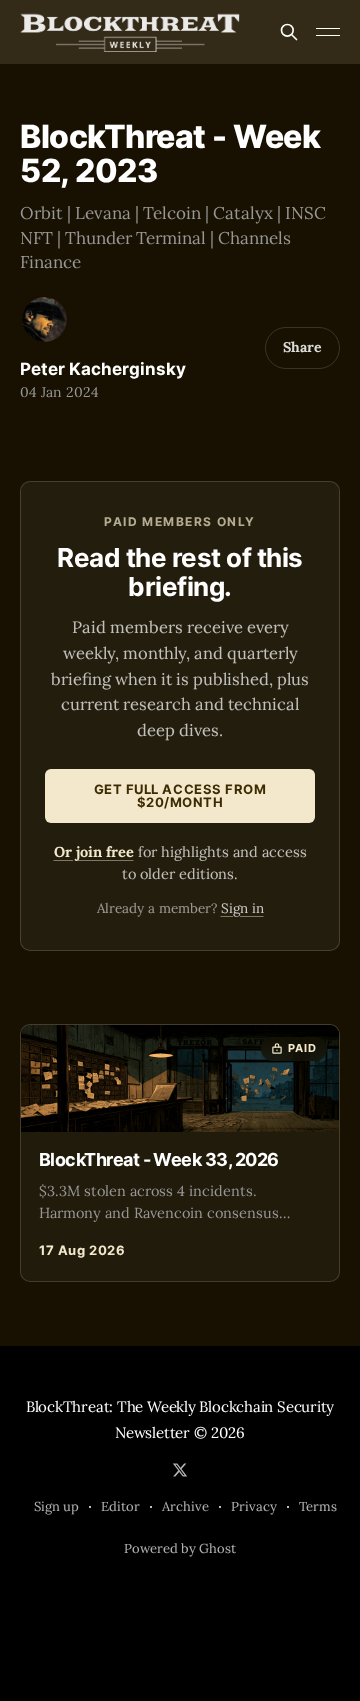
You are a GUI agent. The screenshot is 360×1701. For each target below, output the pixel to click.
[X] (180, 1470)
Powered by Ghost (180, 1548)
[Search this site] (289, 32)
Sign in (242, 908)
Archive (185, 1506)
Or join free (94, 851)
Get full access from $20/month (180, 795)
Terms (318, 1506)
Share (302, 347)
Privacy (254, 1506)
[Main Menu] (328, 32)
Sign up (56, 1506)
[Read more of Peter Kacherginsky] (44, 319)
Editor (120, 1506)
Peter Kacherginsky (103, 369)
